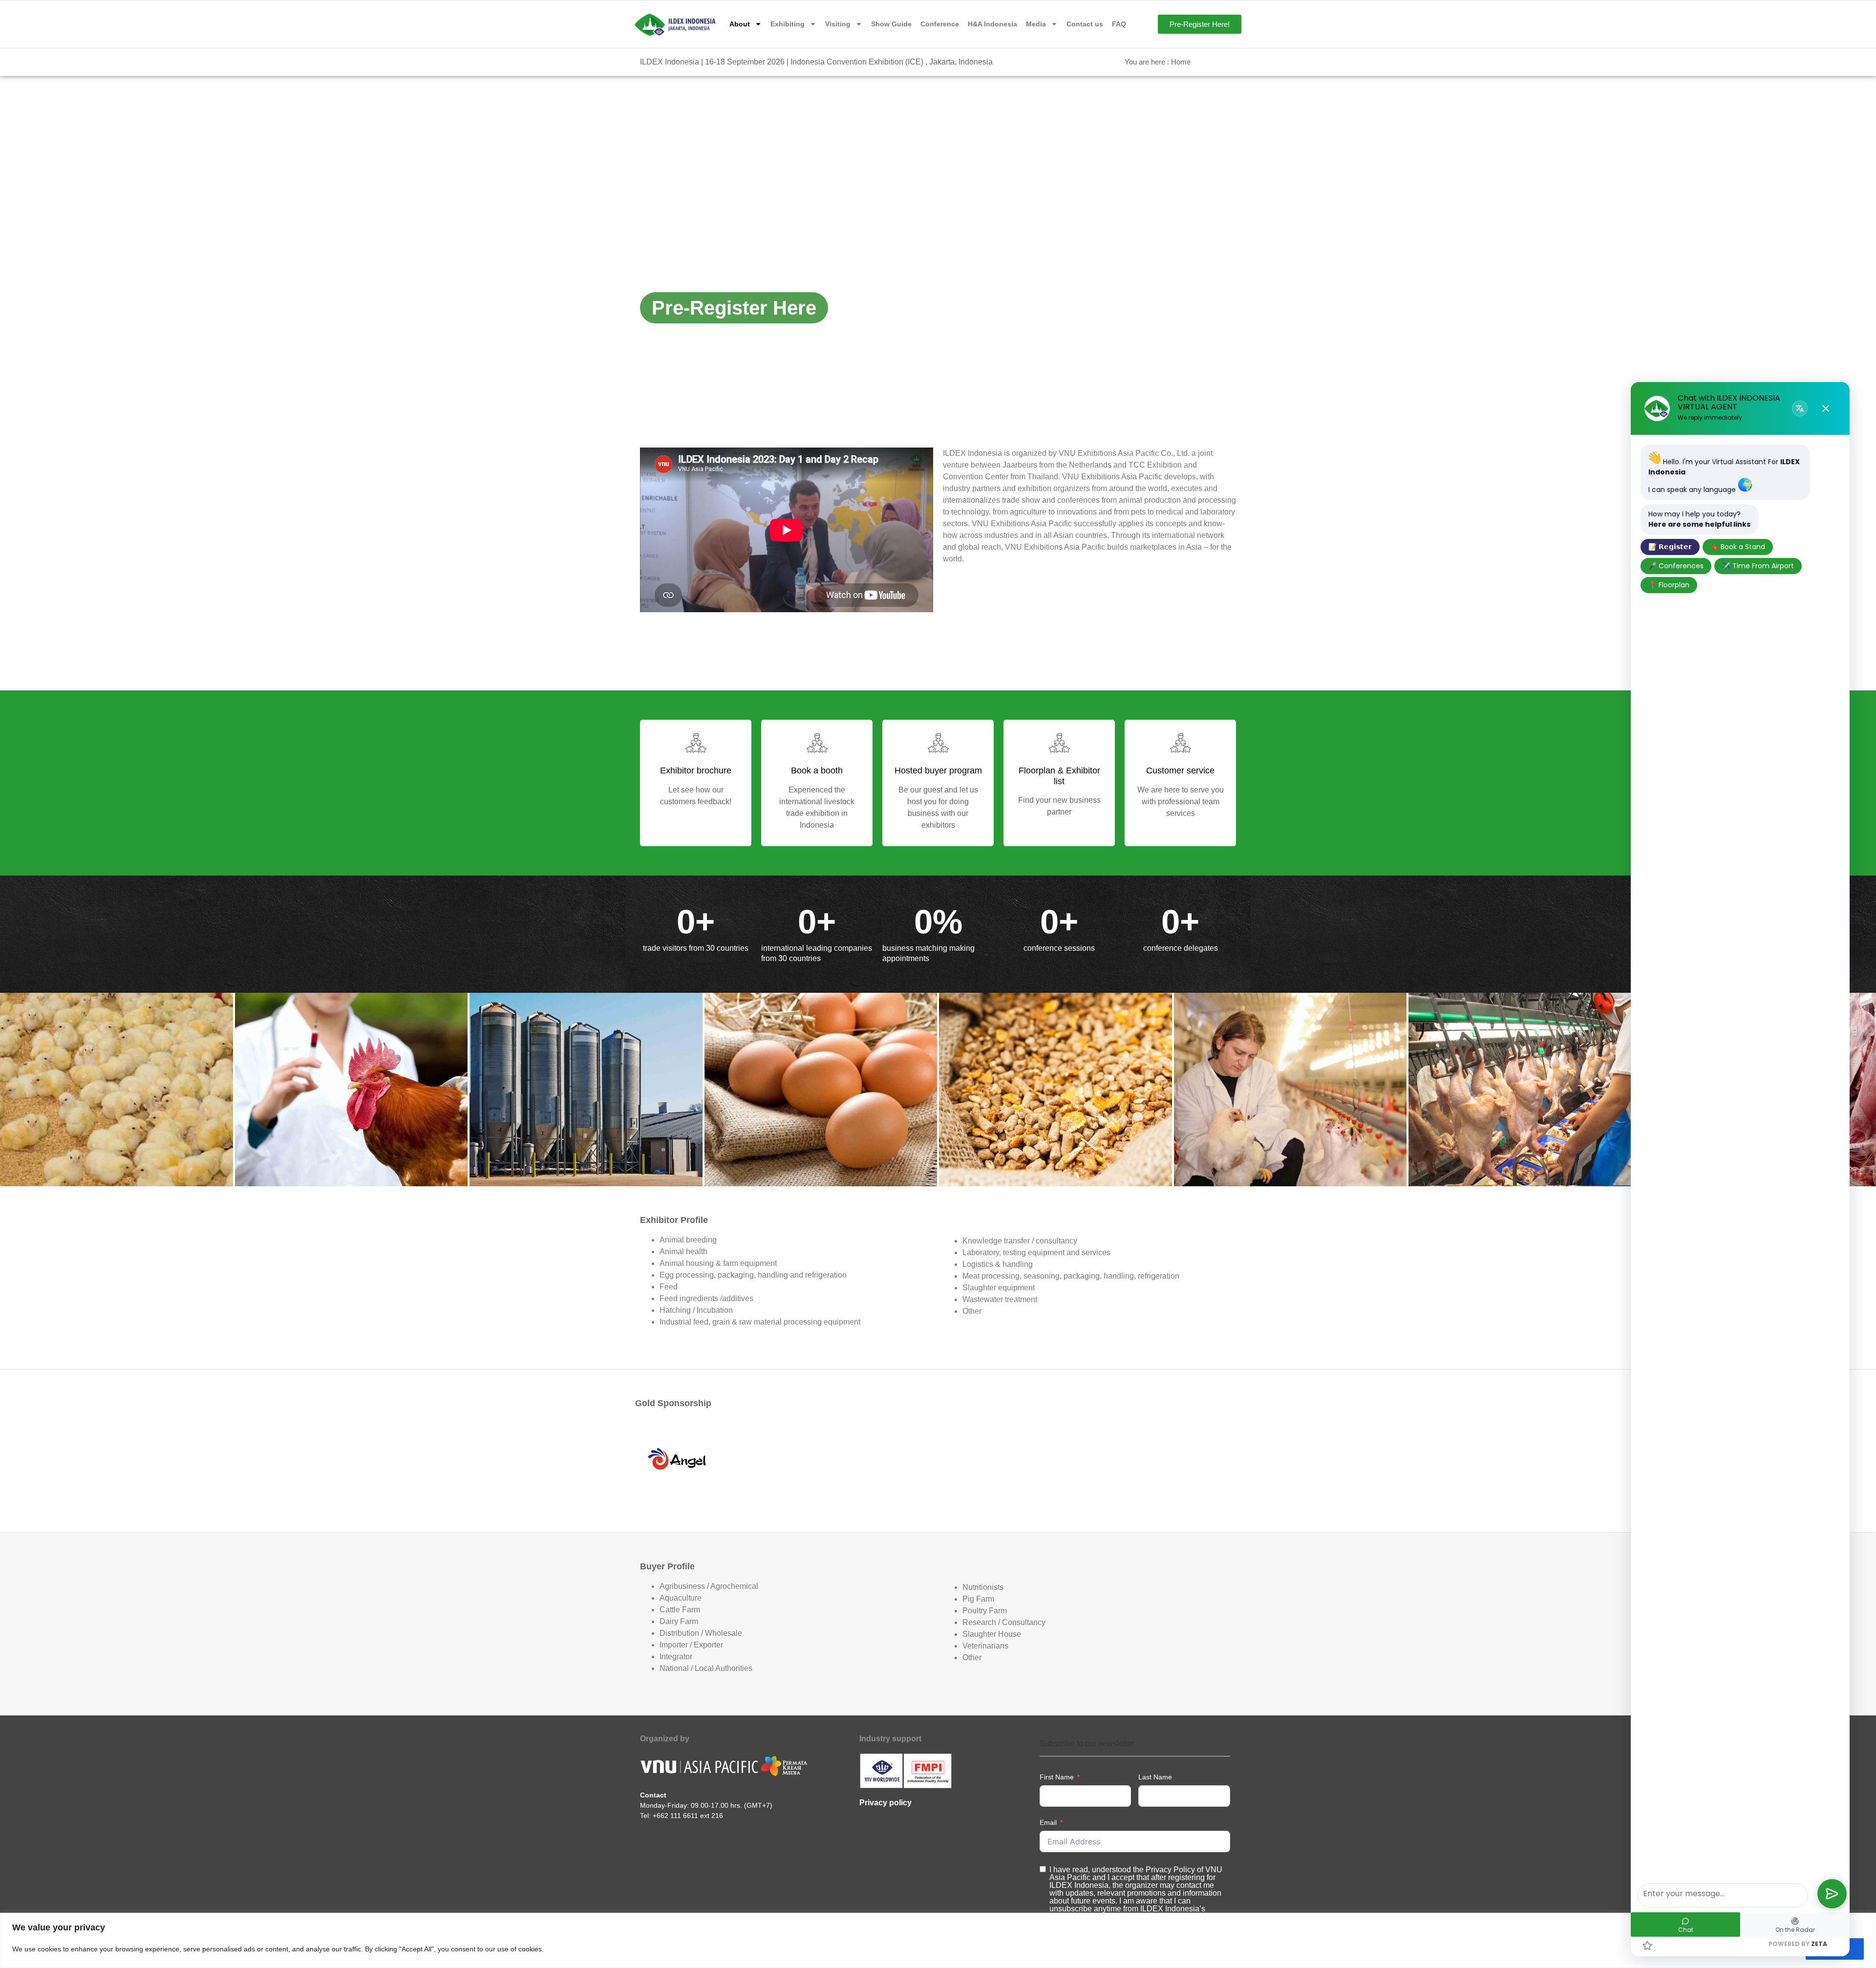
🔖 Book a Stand (1738, 547)
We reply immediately (1710, 417)
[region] (938, 1940)
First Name (1057, 1777)
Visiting (838, 24)
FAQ (1119, 24)
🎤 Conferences (1676, 566)
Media (1036, 24)
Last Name (1155, 1777)
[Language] (1800, 408)
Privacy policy (885, 1803)
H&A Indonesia (992, 24)
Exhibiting (788, 24)
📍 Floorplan (1669, 585)
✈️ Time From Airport (1758, 566)
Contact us (1085, 24)
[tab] (117, 1090)
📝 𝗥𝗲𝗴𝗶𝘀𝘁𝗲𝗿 (1670, 547)
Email (1048, 1822)
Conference (940, 24)
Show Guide (891, 24)
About (740, 24)
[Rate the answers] (1647, 1946)
